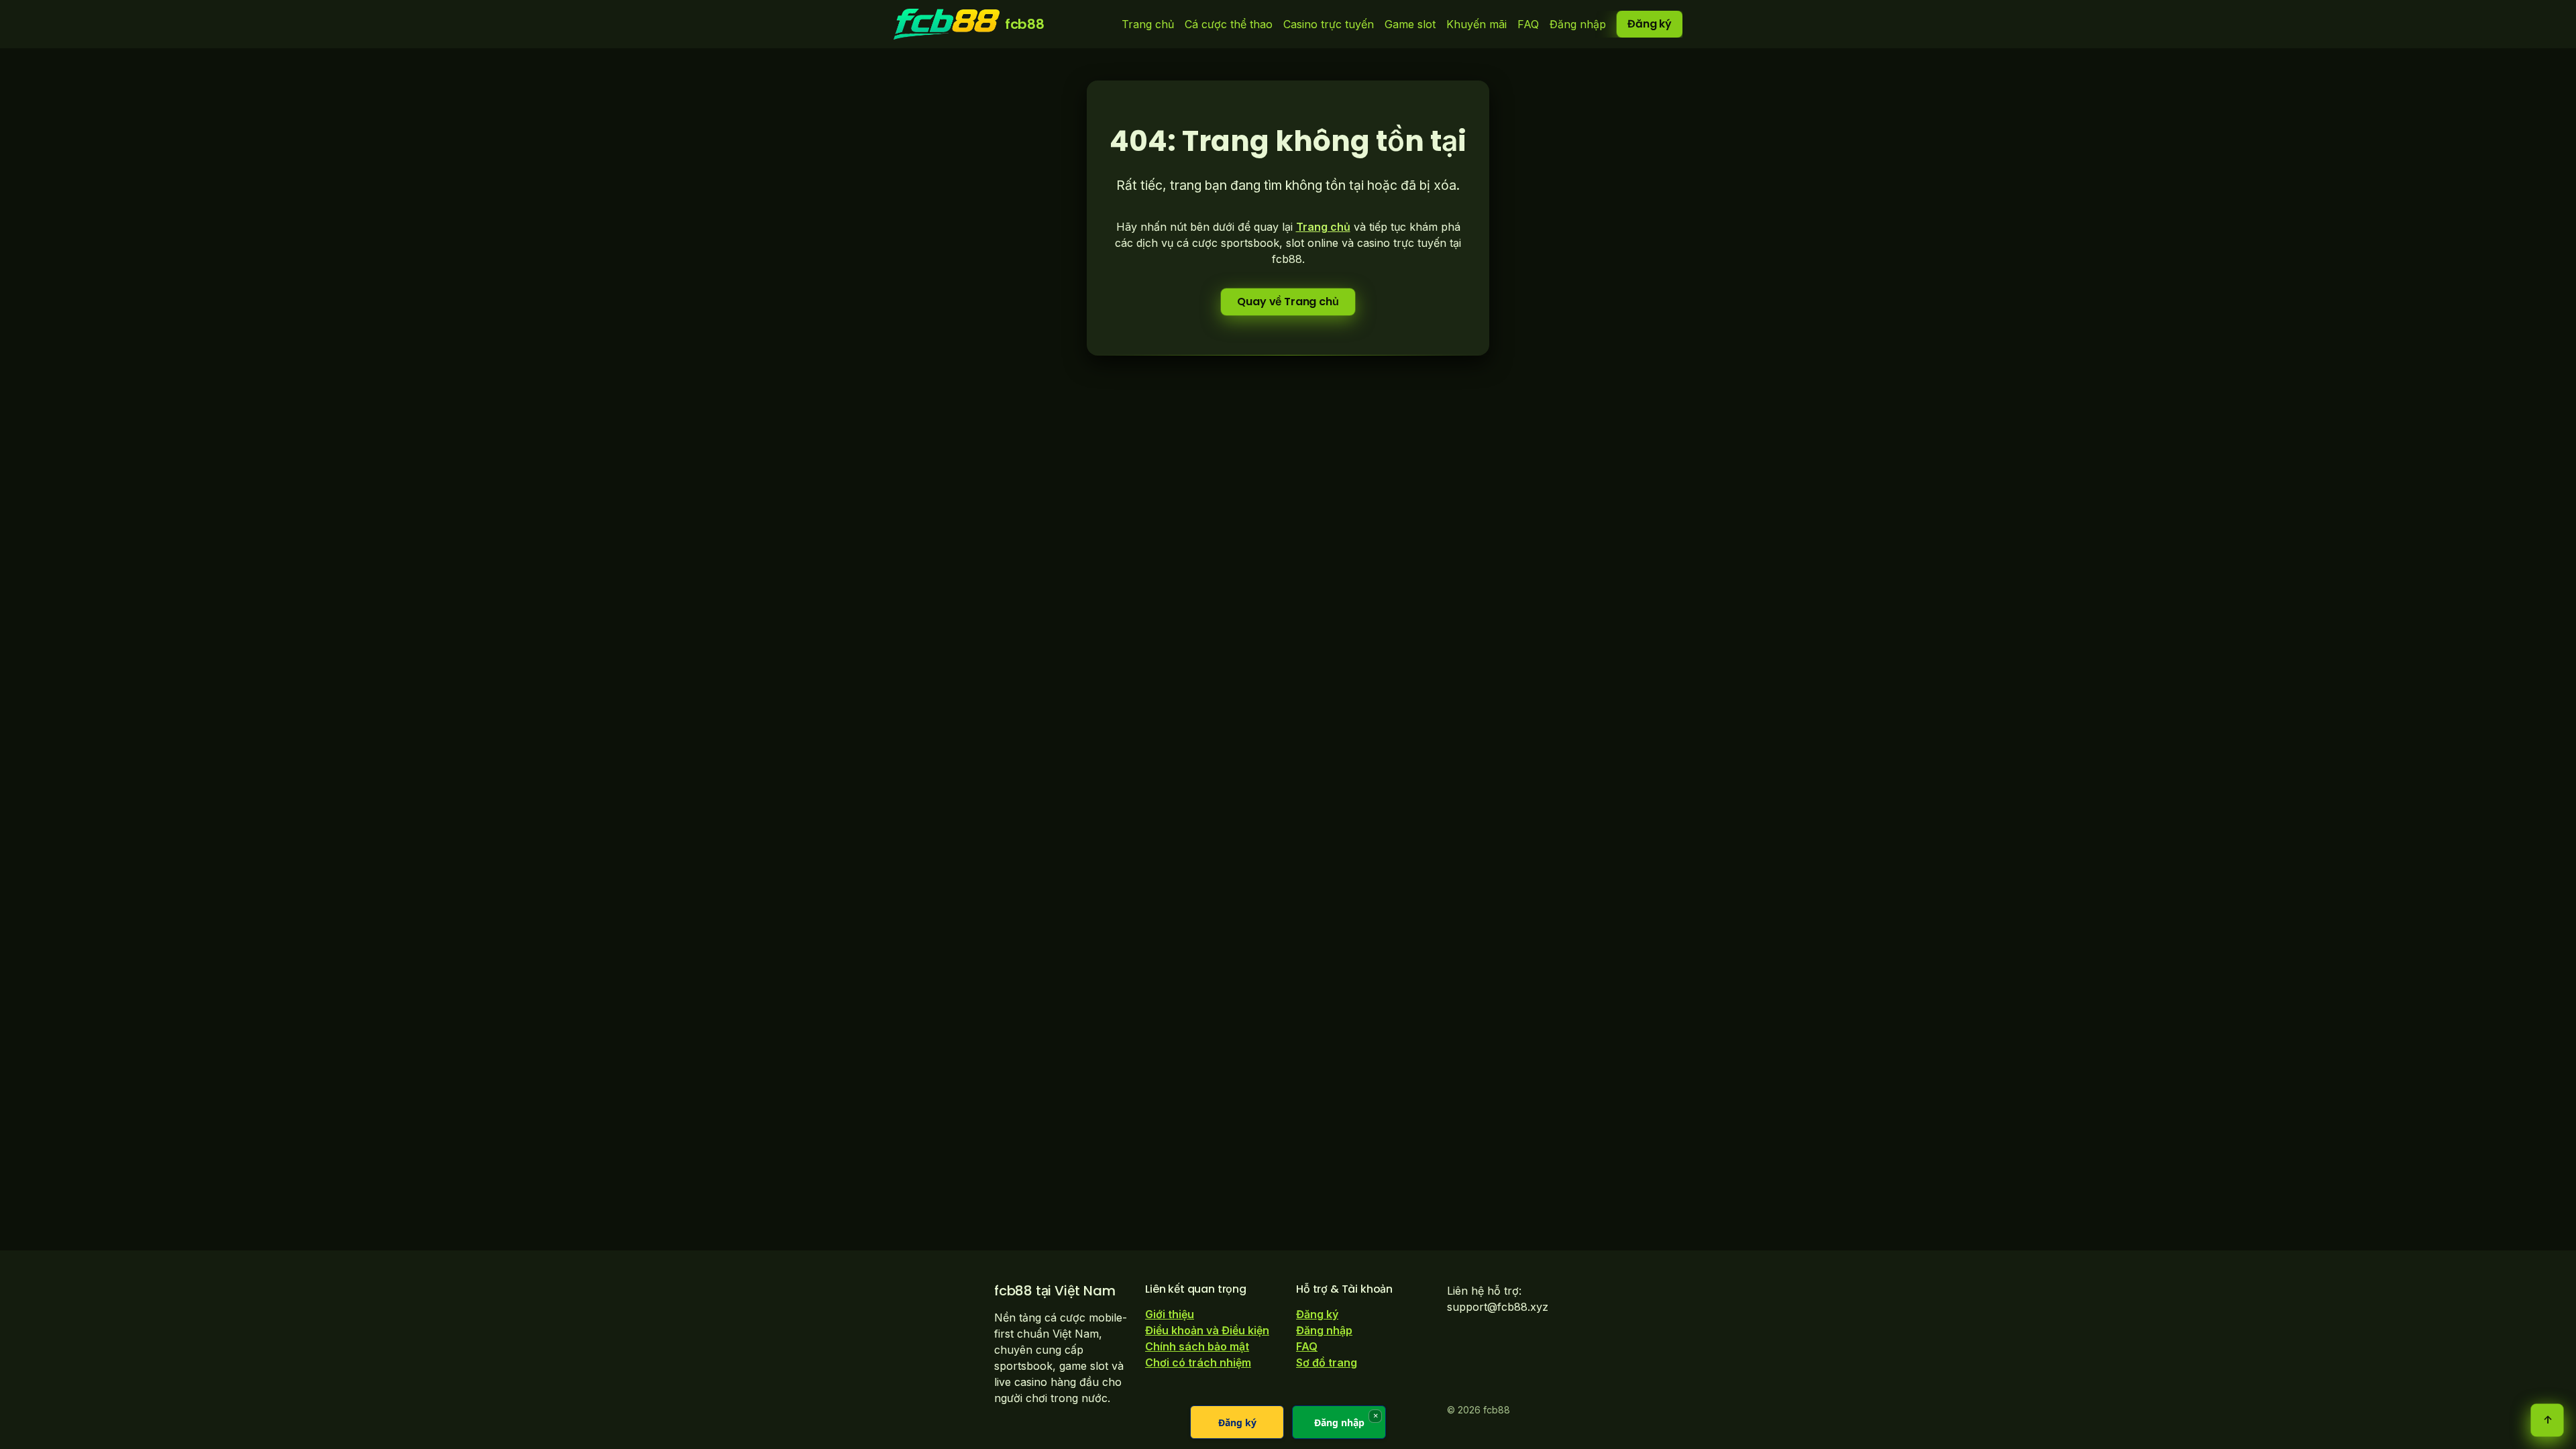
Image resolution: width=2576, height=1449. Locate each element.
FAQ (1528, 24)
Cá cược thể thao (1229, 24)
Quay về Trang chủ (1288, 302)
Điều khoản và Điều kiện (1207, 1330)
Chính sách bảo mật (1197, 1346)
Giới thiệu (1170, 1314)
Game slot (1410, 24)
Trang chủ (1148, 24)
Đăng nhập (1578, 24)
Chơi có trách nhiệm (1198, 1362)
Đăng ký (1650, 24)
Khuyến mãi (1477, 24)
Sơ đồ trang (1327, 1362)
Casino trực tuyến (1329, 24)
